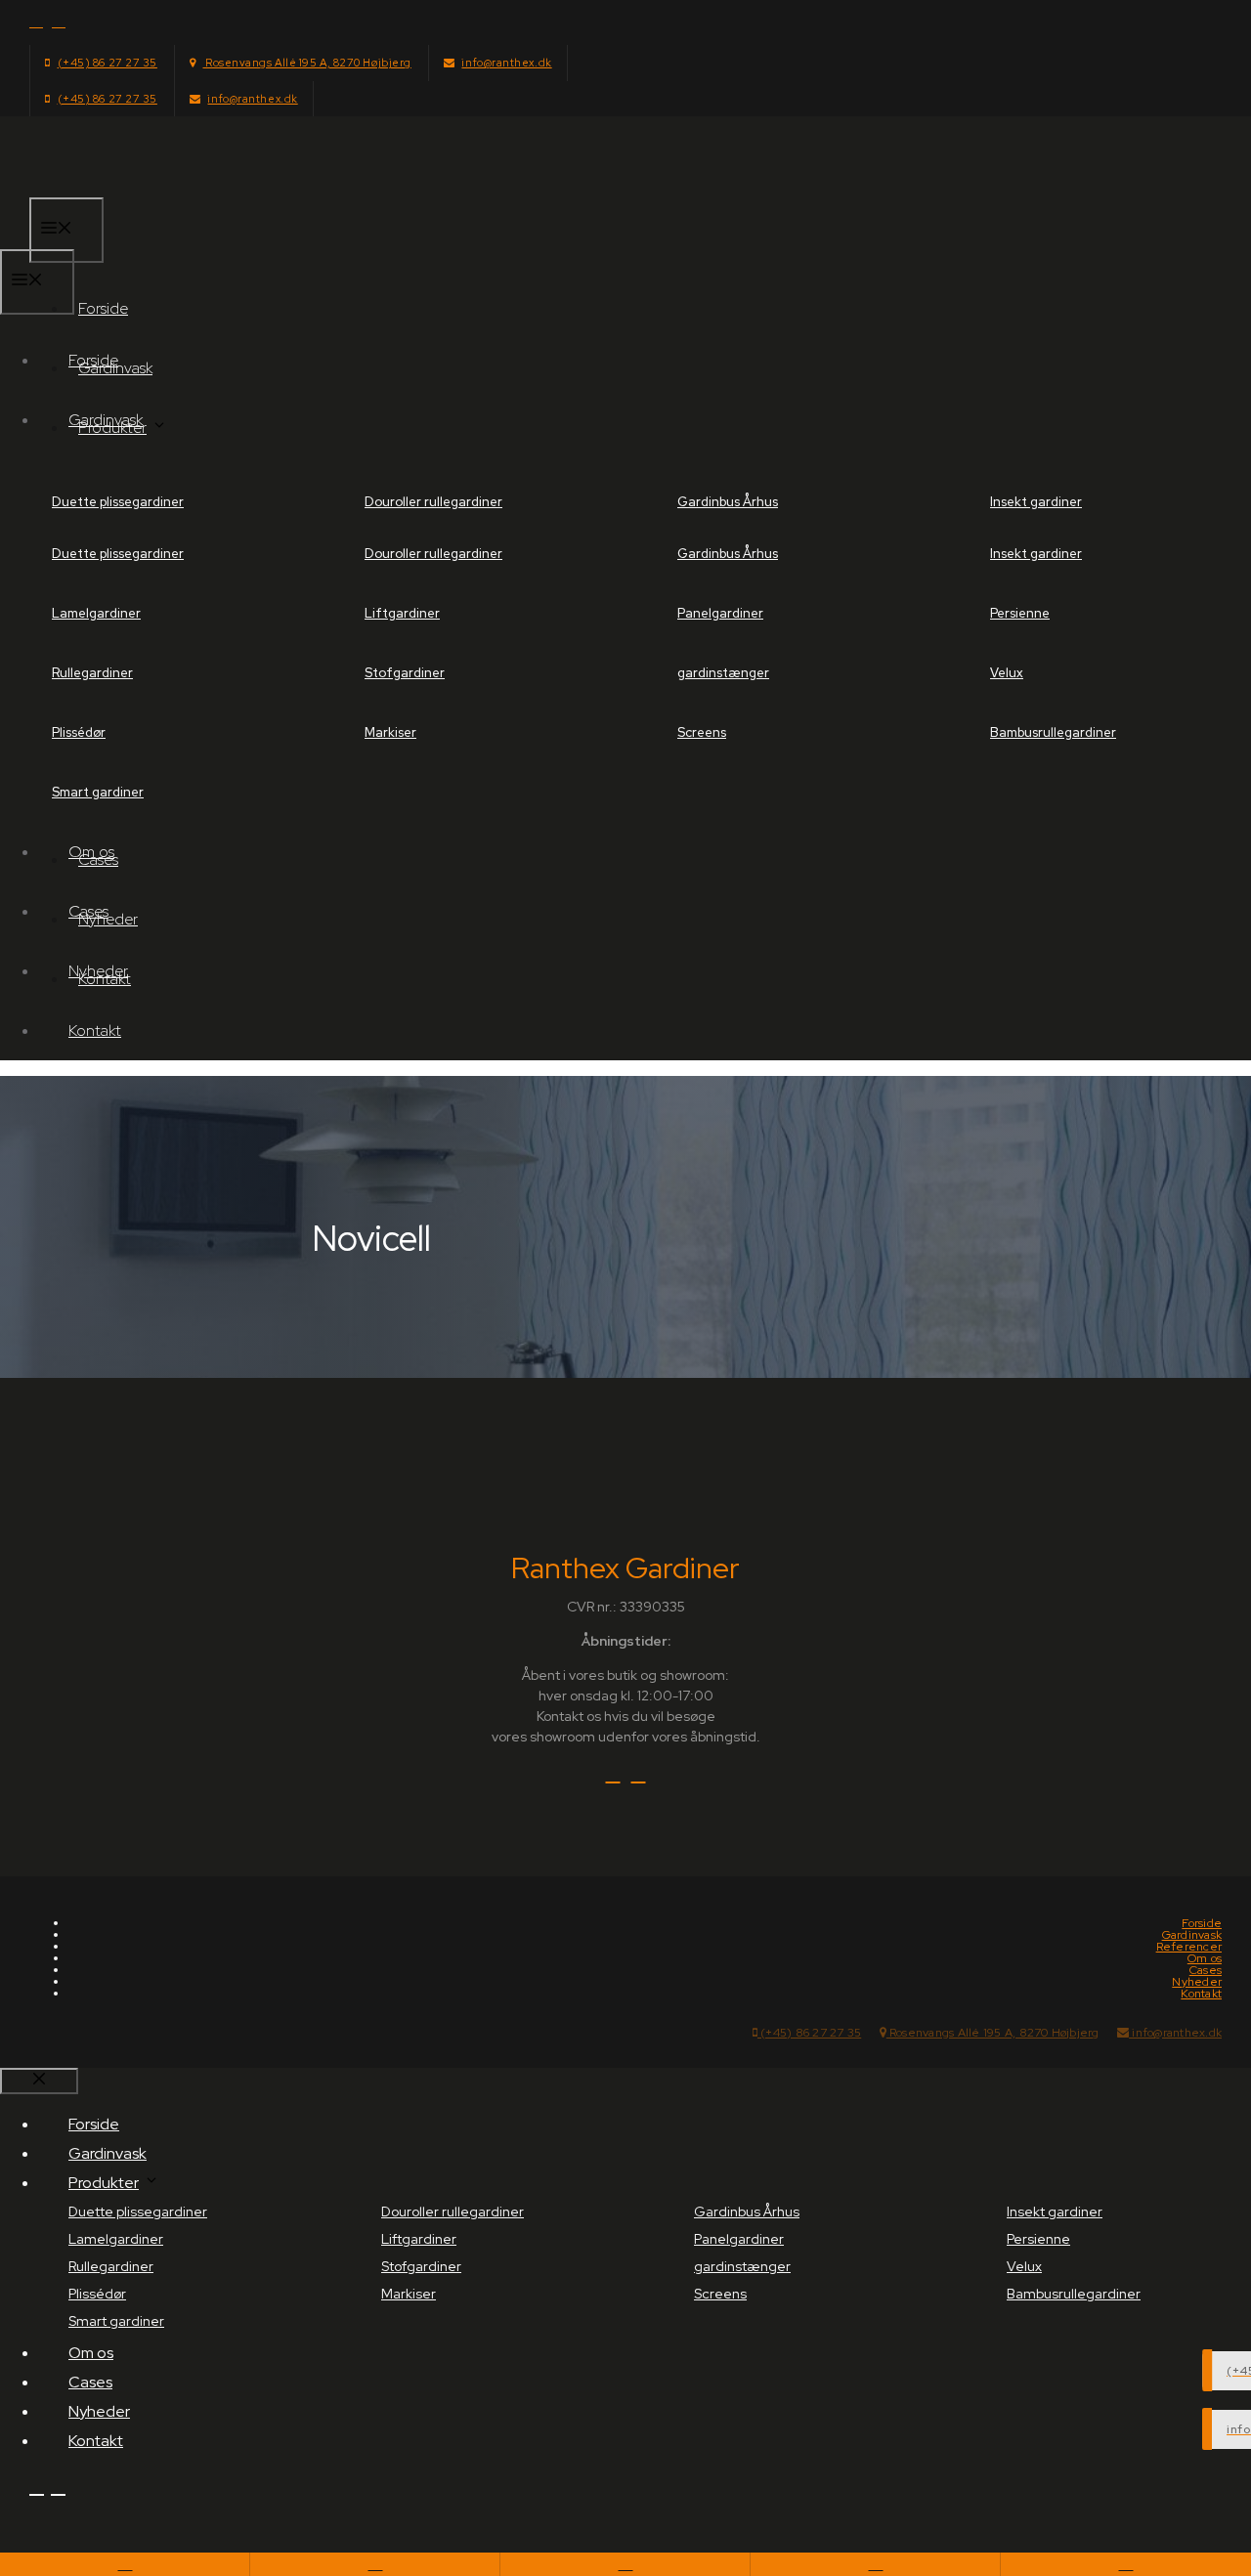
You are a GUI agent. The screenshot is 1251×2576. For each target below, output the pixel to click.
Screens (702, 732)
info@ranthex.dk (506, 63)
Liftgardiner (402, 613)
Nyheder (98, 971)
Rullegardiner (92, 673)
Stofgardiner (405, 673)
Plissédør (79, 732)
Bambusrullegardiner (1053, 732)
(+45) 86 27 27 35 (108, 63)
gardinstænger (723, 673)
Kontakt (95, 1030)
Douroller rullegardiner (433, 502)
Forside (103, 308)
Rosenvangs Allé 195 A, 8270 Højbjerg (306, 63)
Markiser (390, 732)
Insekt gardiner (1036, 502)
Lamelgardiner (96, 613)
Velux (1007, 673)
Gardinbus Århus (728, 502)
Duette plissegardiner (118, 502)
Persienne (1020, 613)
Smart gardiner (98, 792)
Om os (91, 852)
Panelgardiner (720, 613)
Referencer (1189, 1947)
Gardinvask (106, 420)
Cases (88, 911)
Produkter (104, 2183)
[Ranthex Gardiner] (78, 237)
